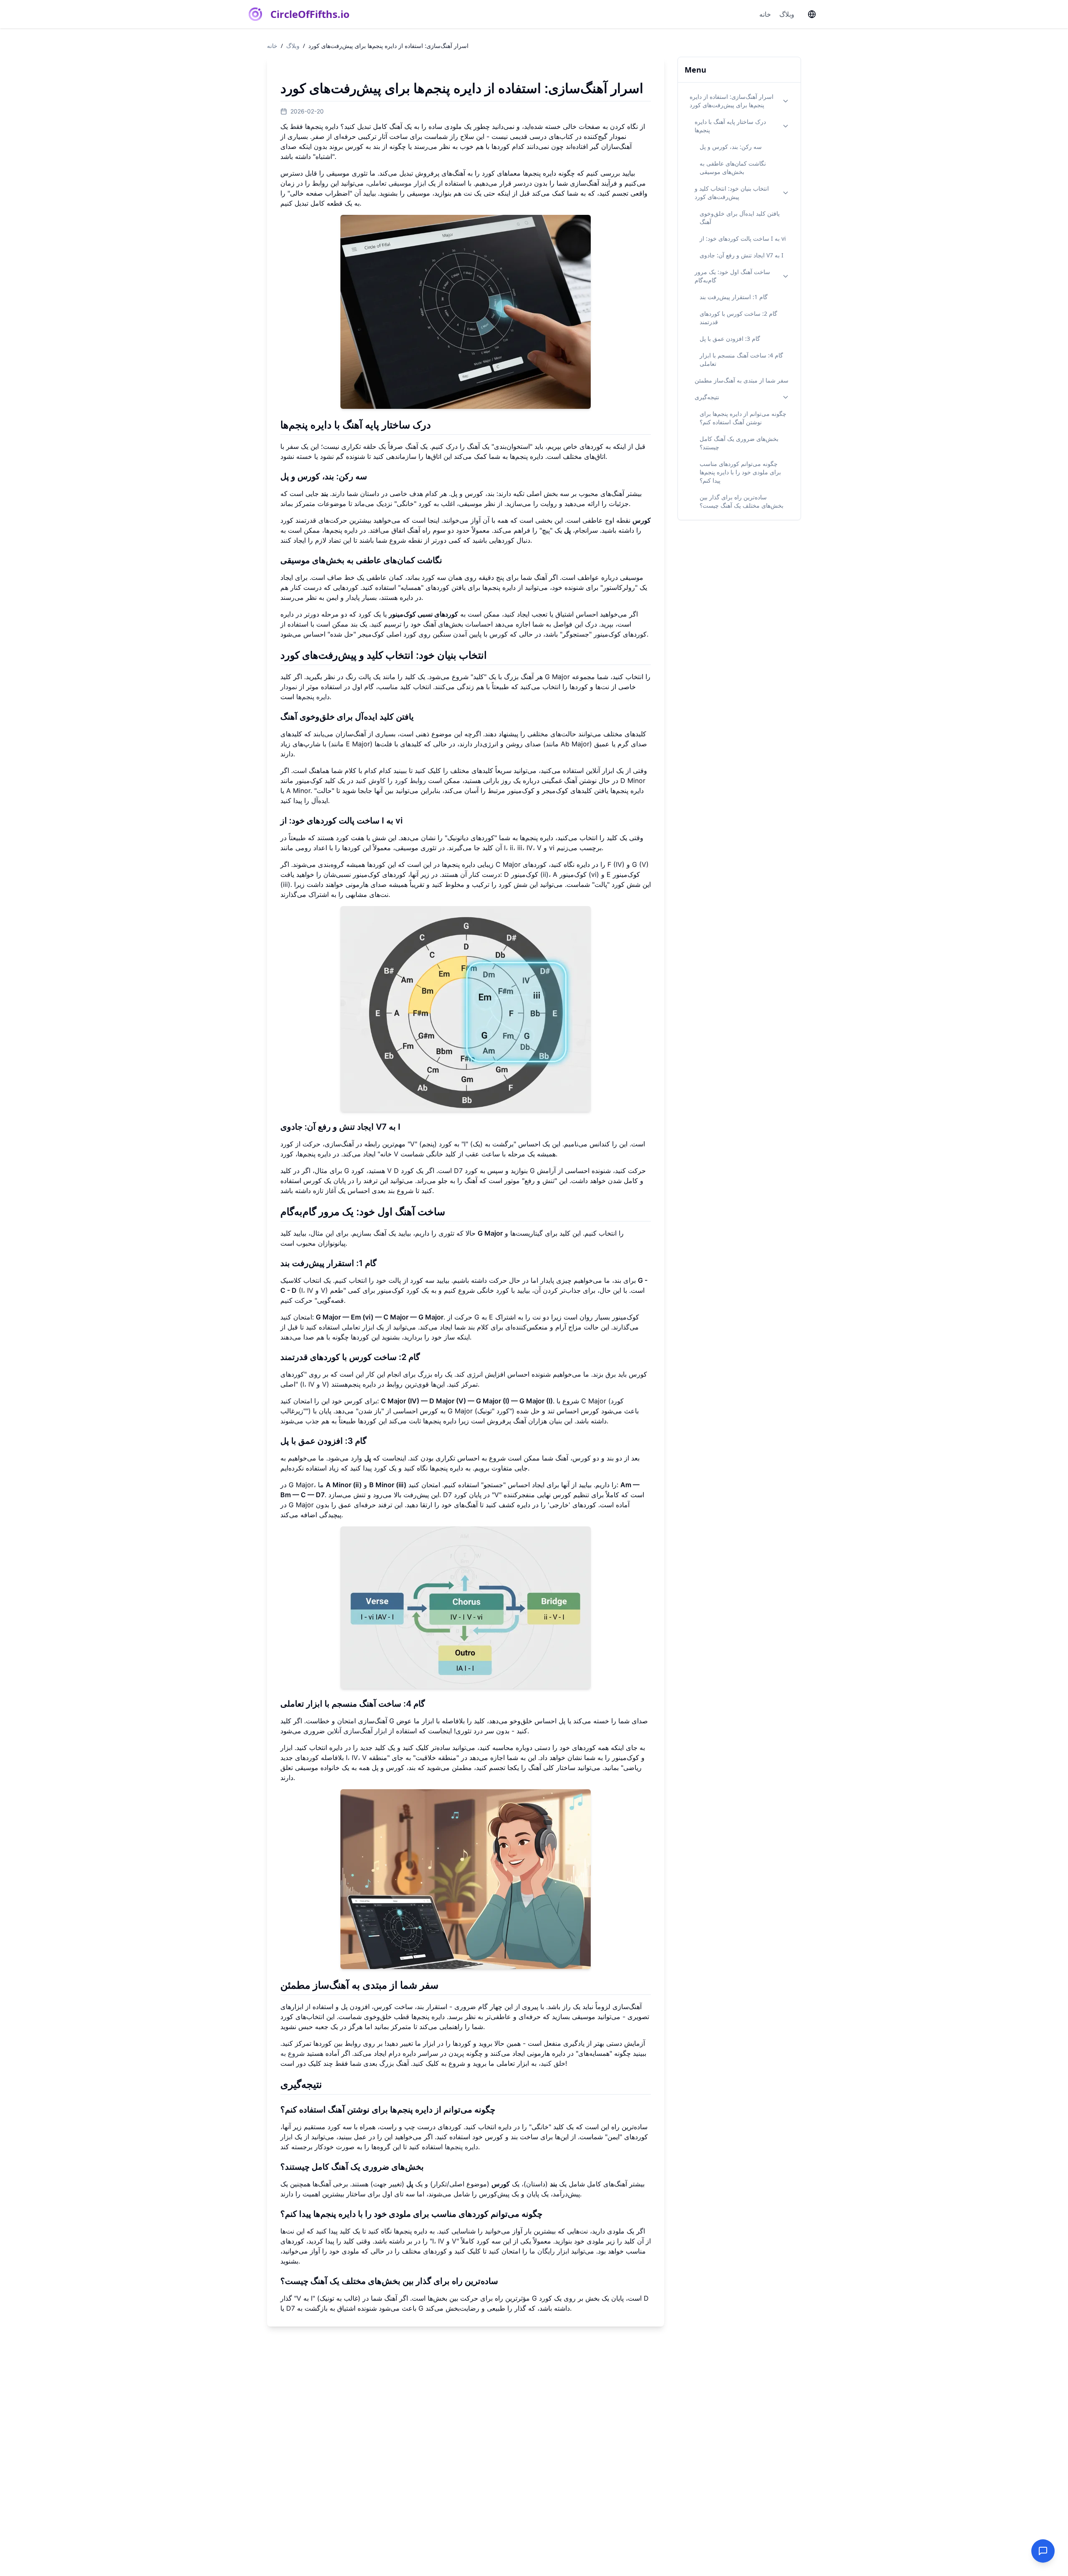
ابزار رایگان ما (549, 2251)
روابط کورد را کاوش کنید (391, 781)
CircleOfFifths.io (310, 14)
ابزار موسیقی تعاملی (397, 183)
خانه (765, 14)
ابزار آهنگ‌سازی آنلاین (357, 1731)
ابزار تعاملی (358, 1327)
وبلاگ (787, 14)
